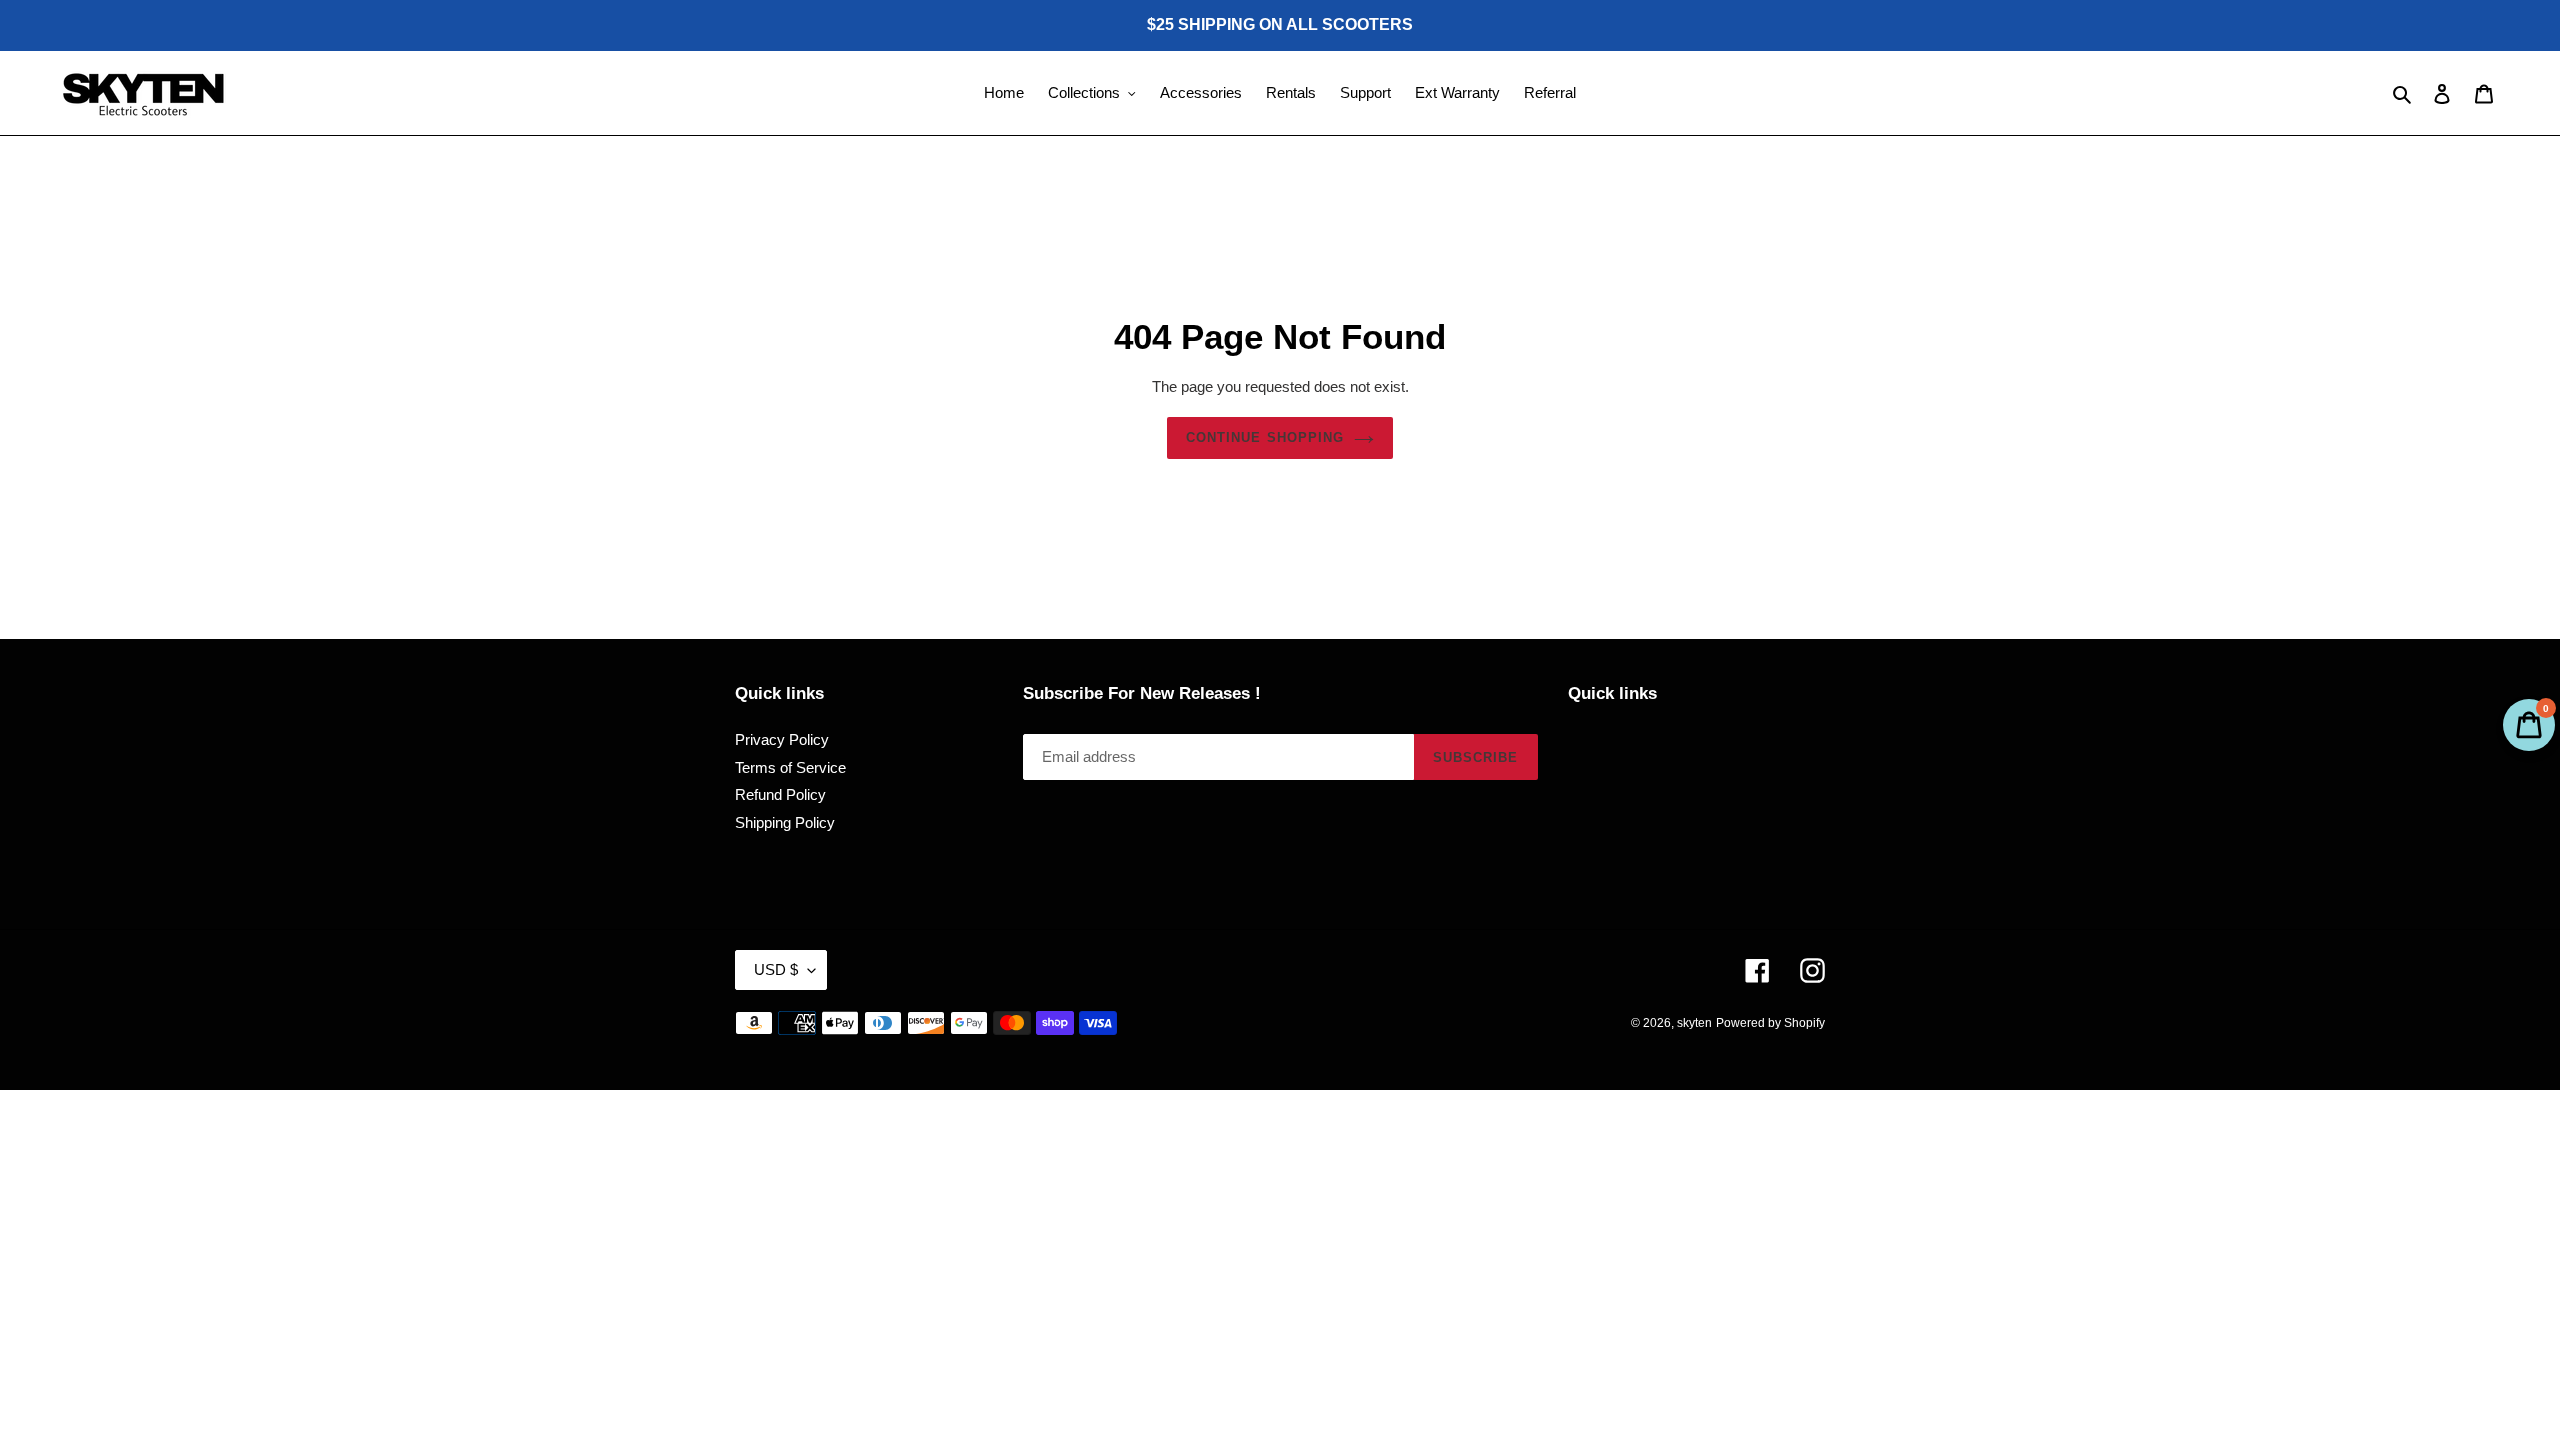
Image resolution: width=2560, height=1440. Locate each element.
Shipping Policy (785, 822)
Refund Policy (780, 794)
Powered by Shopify (1770, 1023)
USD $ (776, 969)
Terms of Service (790, 767)
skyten (1694, 1023)
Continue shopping (1265, 437)
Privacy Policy (782, 739)
